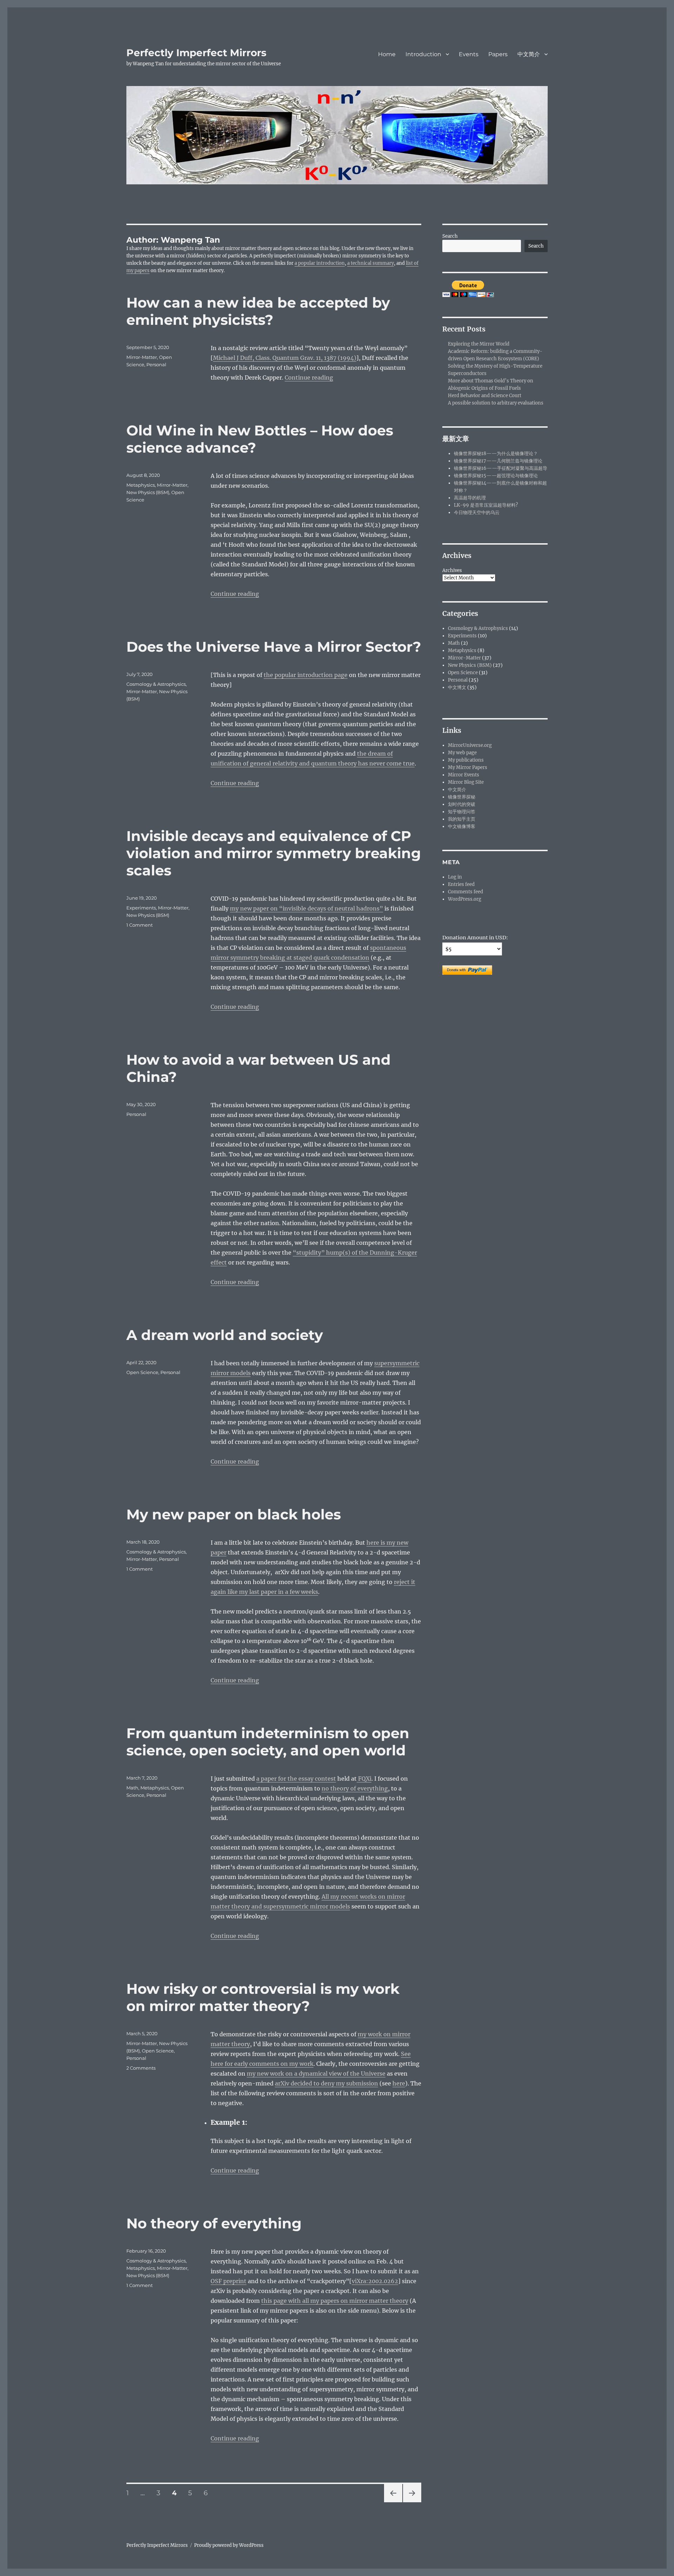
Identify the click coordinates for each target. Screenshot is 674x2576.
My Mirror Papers (468, 767)
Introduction (423, 54)
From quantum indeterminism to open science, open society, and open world (268, 1742)
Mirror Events (464, 775)
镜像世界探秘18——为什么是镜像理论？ (496, 454)
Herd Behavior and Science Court (485, 396)
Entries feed (461, 884)
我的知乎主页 (462, 819)
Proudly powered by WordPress (229, 2545)
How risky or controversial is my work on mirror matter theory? (263, 1997)
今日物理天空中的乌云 (477, 512)
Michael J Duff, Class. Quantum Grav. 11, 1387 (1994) (285, 358)
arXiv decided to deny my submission (326, 2083)
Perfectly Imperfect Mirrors (196, 53)
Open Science (142, 1372)
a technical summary (371, 263)
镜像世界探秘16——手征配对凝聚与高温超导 (501, 468)
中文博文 (457, 687)
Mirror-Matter (142, 357)
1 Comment (140, 925)
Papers (498, 54)
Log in (455, 877)
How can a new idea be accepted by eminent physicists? (258, 311)
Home (387, 54)
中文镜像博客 (462, 826)
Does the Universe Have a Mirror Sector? (274, 647)
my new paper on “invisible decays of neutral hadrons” (306, 908)
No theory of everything (214, 2223)
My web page (462, 753)
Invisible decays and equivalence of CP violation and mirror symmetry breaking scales (274, 853)
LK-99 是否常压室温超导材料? (486, 505)
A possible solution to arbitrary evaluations (496, 403)
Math (132, 1788)
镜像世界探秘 (462, 797)
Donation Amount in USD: (475, 938)
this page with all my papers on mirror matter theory (335, 2301)
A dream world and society (225, 1335)
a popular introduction (320, 263)
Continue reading (309, 377)
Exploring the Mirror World (479, 344)
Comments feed (465, 892)
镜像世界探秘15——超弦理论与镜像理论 (496, 476)
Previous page (393, 2502)
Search (450, 236)
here (399, 2083)
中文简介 (529, 54)
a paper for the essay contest (296, 1779)
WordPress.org (465, 899)
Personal (156, 364)
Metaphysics (141, 485)
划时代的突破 (462, 804)
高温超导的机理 (470, 498)
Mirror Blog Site (466, 782)
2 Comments (141, 2068)
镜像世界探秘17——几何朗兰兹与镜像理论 (498, 461)
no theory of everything (355, 1788)
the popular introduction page (306, 675)
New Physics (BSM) (148, 492)
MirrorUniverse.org (470, 745)
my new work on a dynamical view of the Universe (316, 2074)
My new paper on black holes (234, 1514)
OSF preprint (229, 2281)
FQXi (364, 1779)
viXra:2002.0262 (375, 2281)
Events (469, 54)
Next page (412, 2502)
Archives (452, 570)
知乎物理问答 (462, 812)
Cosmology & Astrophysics (156, 684)
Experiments (141, 908)
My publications (466, 760)
